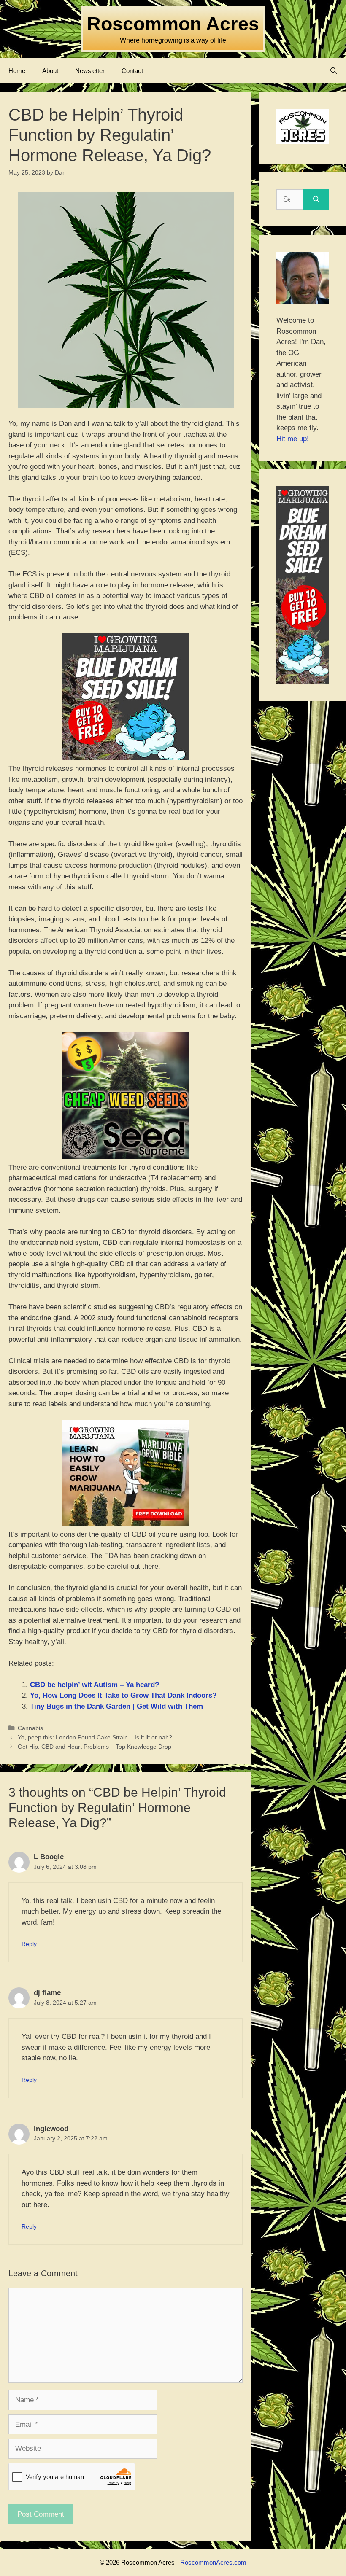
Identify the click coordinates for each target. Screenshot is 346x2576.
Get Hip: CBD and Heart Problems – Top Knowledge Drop (95, 1747)
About (50, 71)
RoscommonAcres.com (213, 2562)
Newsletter (90, 71)
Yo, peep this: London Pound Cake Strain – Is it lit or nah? (95, 1737)
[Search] (316, 199)
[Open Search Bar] (334, 71)
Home (17, 71)
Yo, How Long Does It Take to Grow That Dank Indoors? (123, 1695)
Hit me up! (293, 439)
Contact (132, 71)
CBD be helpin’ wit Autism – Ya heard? (95, 1685)
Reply (29, 1944)
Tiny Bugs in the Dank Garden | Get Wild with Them (116, 1706)
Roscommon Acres (173, 24)
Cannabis (30, 1728)
